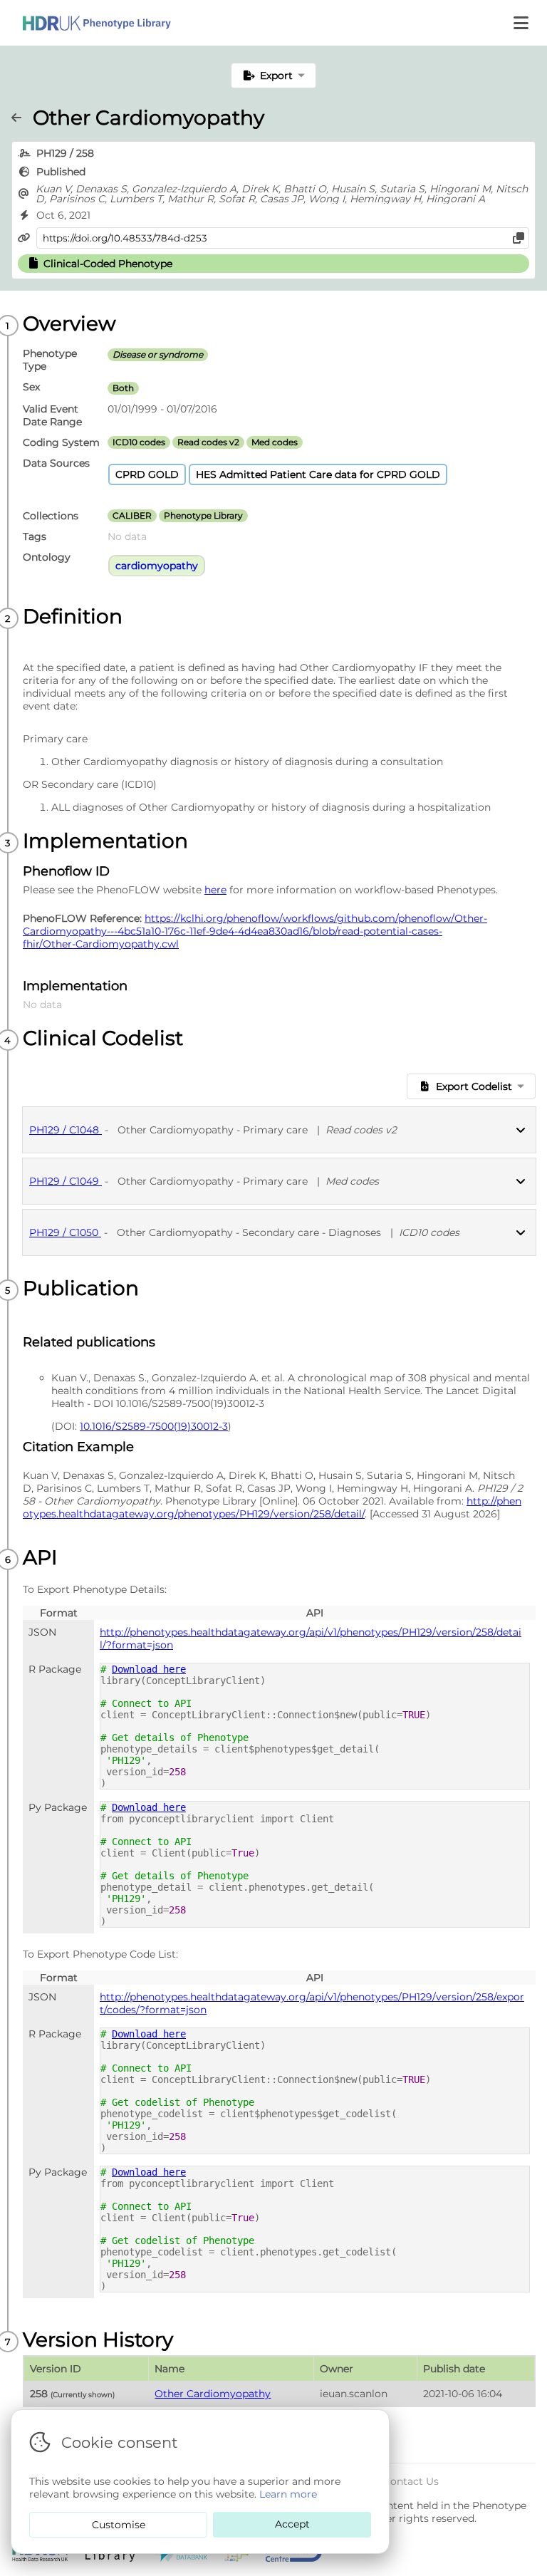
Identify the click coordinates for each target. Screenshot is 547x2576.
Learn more (288, 2494)
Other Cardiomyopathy (213, 2394)
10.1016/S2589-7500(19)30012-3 (154, 1426)
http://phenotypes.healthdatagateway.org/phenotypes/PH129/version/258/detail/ (272, 1507)
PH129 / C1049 (66, 1181)
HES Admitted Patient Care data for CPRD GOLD (318, 474)
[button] (522, 23)
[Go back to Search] (22, 118)
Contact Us (411, 2481)
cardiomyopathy (157, 566)
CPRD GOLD (147, 474)
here (215, 890)
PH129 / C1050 (65, 1232)
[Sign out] (85, 23)
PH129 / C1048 (66, 1130)
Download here (149, 1669)
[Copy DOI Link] (519, 238)
